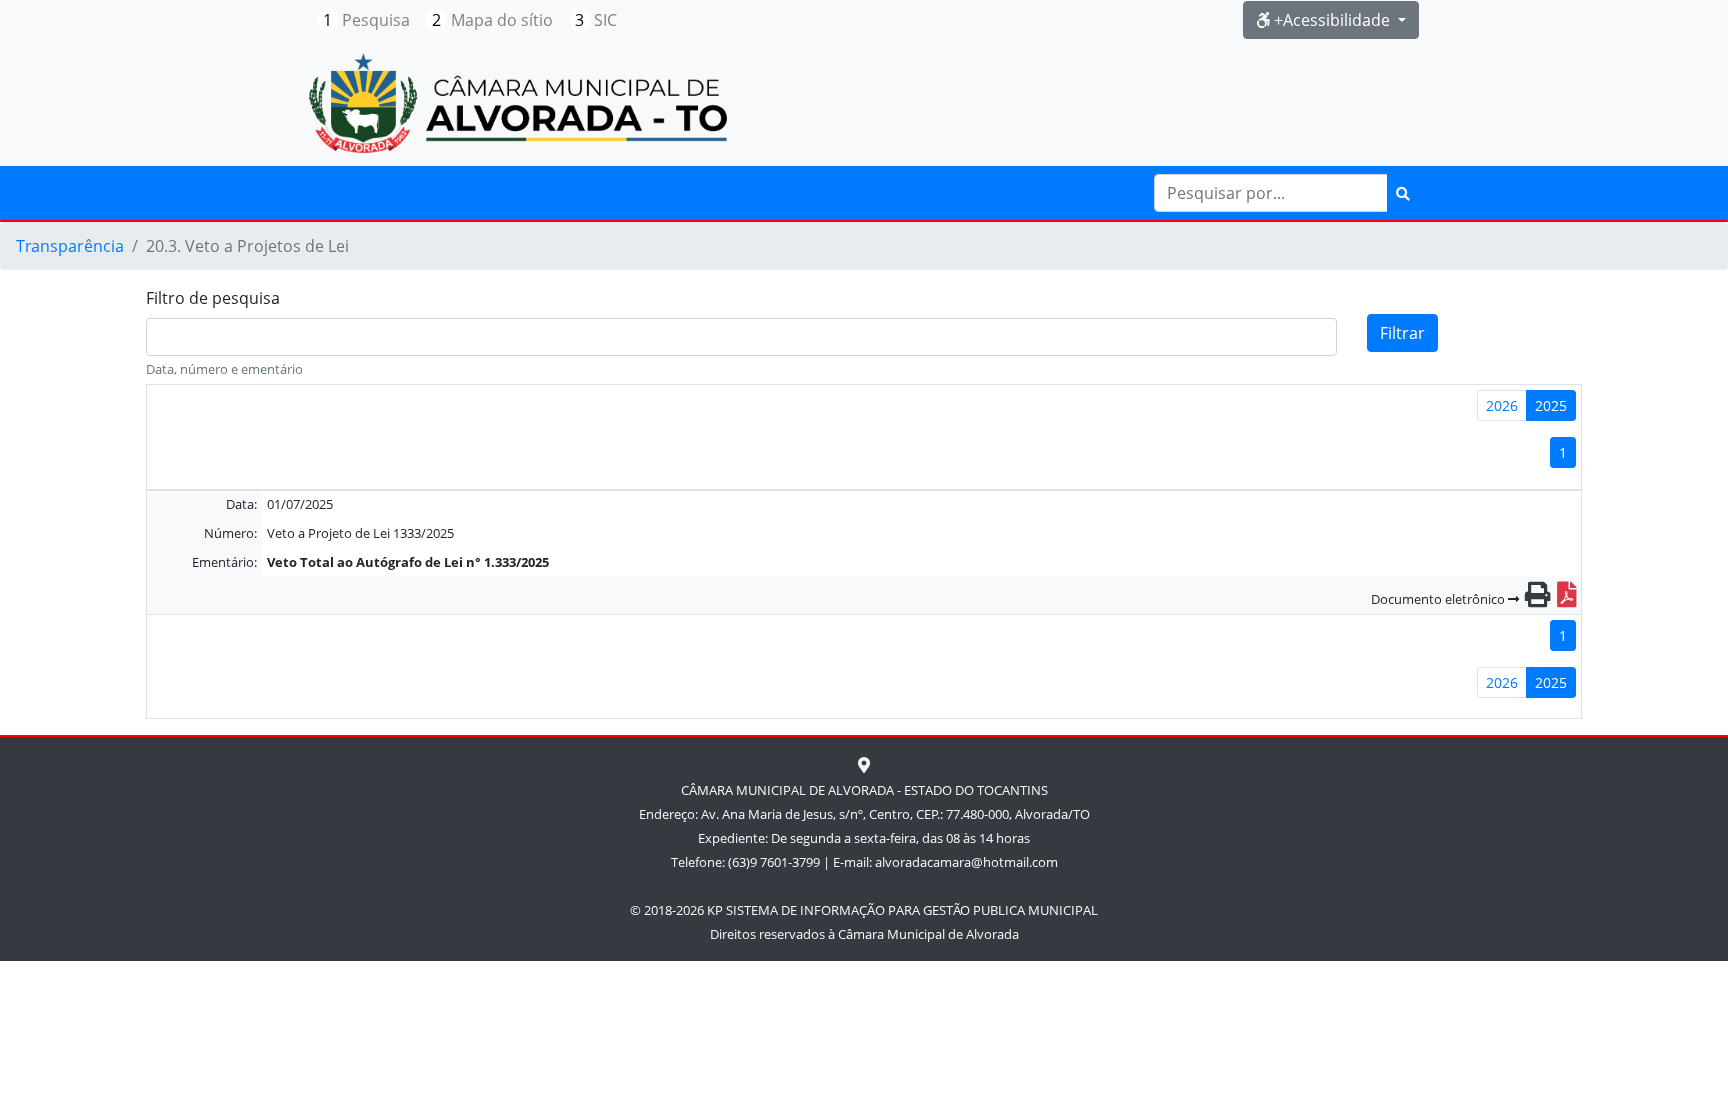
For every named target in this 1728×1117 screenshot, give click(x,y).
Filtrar (1402, 333)
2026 (1502, 405)
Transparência (70, 246)
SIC (596, 20)
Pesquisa (366, 20)
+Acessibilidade (1332, 20)
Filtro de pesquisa (213, 298)
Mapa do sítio (492, 20)
